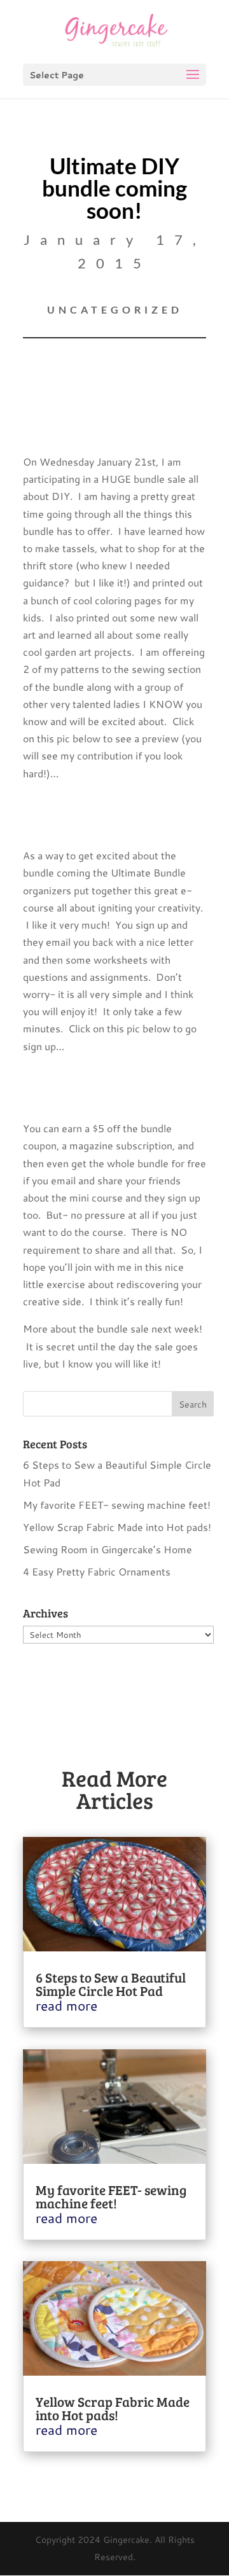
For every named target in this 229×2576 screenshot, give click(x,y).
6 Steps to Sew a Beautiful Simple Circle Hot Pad (111, 1984)
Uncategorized (115, 309)
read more (66, 2005)
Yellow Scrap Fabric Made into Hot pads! (117, 1527)
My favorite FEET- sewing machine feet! (117, 1505)
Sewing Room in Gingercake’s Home (108, 1549)
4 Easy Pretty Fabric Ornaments (97, 1571)
